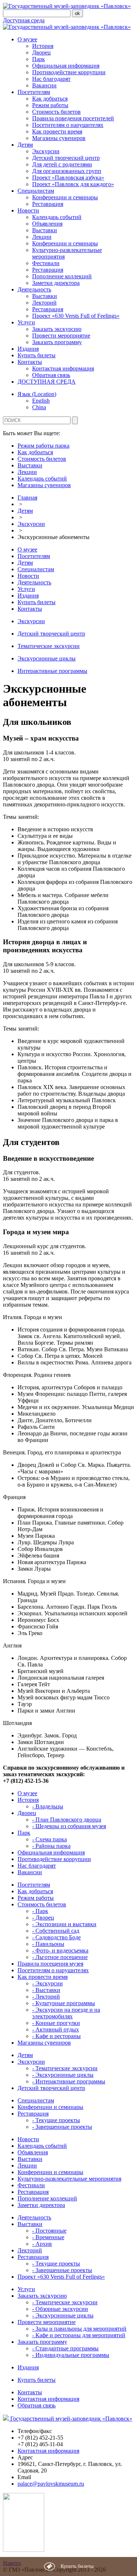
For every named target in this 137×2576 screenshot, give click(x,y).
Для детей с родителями (62, 164)
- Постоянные (49, 2231)
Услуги (26, 322)
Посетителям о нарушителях (68, 125)
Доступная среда (24, 20)
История (43, 46)
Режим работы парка (43, 446)
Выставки (45, 230)
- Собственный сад (56, 1931)
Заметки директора (56, 283)
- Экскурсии (47, 1983)
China (39, 407)
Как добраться (50, 99)
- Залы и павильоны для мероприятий (79, 2329)
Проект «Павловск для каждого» (73, 184)
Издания (28, 349)
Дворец (41, 52)
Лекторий (44, 303)
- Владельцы (48, 1806)
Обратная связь (51, 375)
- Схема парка (50, 1839)
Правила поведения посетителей (73, 118)
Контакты (30, 362)
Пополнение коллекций (62, 276)
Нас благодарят (51, 79)
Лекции (42, 237)
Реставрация (48, 204)
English (41, 401)
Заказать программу (57, 342)
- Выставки (46, 1990)
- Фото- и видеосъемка (60, 1950)
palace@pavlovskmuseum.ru (51, 2484)
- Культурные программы (64, 2003)
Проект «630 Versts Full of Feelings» (76, 316)
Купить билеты (37, 355)
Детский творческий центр (66, 158)
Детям (25, 145)
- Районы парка (51, 1846)
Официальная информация (66, 66)
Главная (27, 498)
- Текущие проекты (56, 2120)
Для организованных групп (67, 171)
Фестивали (46, 263)
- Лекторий (46, 1997)
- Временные (48, 2237)
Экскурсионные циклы (47, 658)
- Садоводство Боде (56, 1937)
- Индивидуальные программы (71, 2355)
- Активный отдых (56, 2029)
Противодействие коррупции (69, 72)
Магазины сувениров (59, 138)
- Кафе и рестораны (56, 2036)
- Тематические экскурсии (65, 2068)
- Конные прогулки (56, 2023)
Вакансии (44, 85)
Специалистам (36, 191)
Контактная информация (63, 368)
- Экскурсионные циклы (63, 2075)
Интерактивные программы (52, 671)
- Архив (42, 2244)
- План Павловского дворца (67, 1820)
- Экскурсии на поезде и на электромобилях (66, 2013)
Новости (28, 210)
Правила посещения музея (50, 1964)
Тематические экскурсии (49, 646)
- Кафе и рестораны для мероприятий (79, 2335)
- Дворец (43, 1918)
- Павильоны (48, 1944)
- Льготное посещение (60, 1957)
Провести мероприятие (61, 336)
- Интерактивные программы (69, 2081)
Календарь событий (57, 217)
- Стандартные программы (65, 2348)
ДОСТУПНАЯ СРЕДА (47, 382)
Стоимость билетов (56, 112)
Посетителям (34, 92)
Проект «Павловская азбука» (68, 178)
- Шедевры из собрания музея (69, 1826)
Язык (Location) (37, 394)
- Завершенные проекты (62, 2127)
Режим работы (50, 105)
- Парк (40, 1911)
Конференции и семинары (65, 197)
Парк (39, 59)
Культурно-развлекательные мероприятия (69, 2179)
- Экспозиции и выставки (64, 1924)
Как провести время (57, 131)
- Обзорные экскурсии (60, 2309)
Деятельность (34, 289)
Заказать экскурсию (57, 329)
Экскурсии (46, 151)
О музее (27, 39)
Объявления (47, 224)
